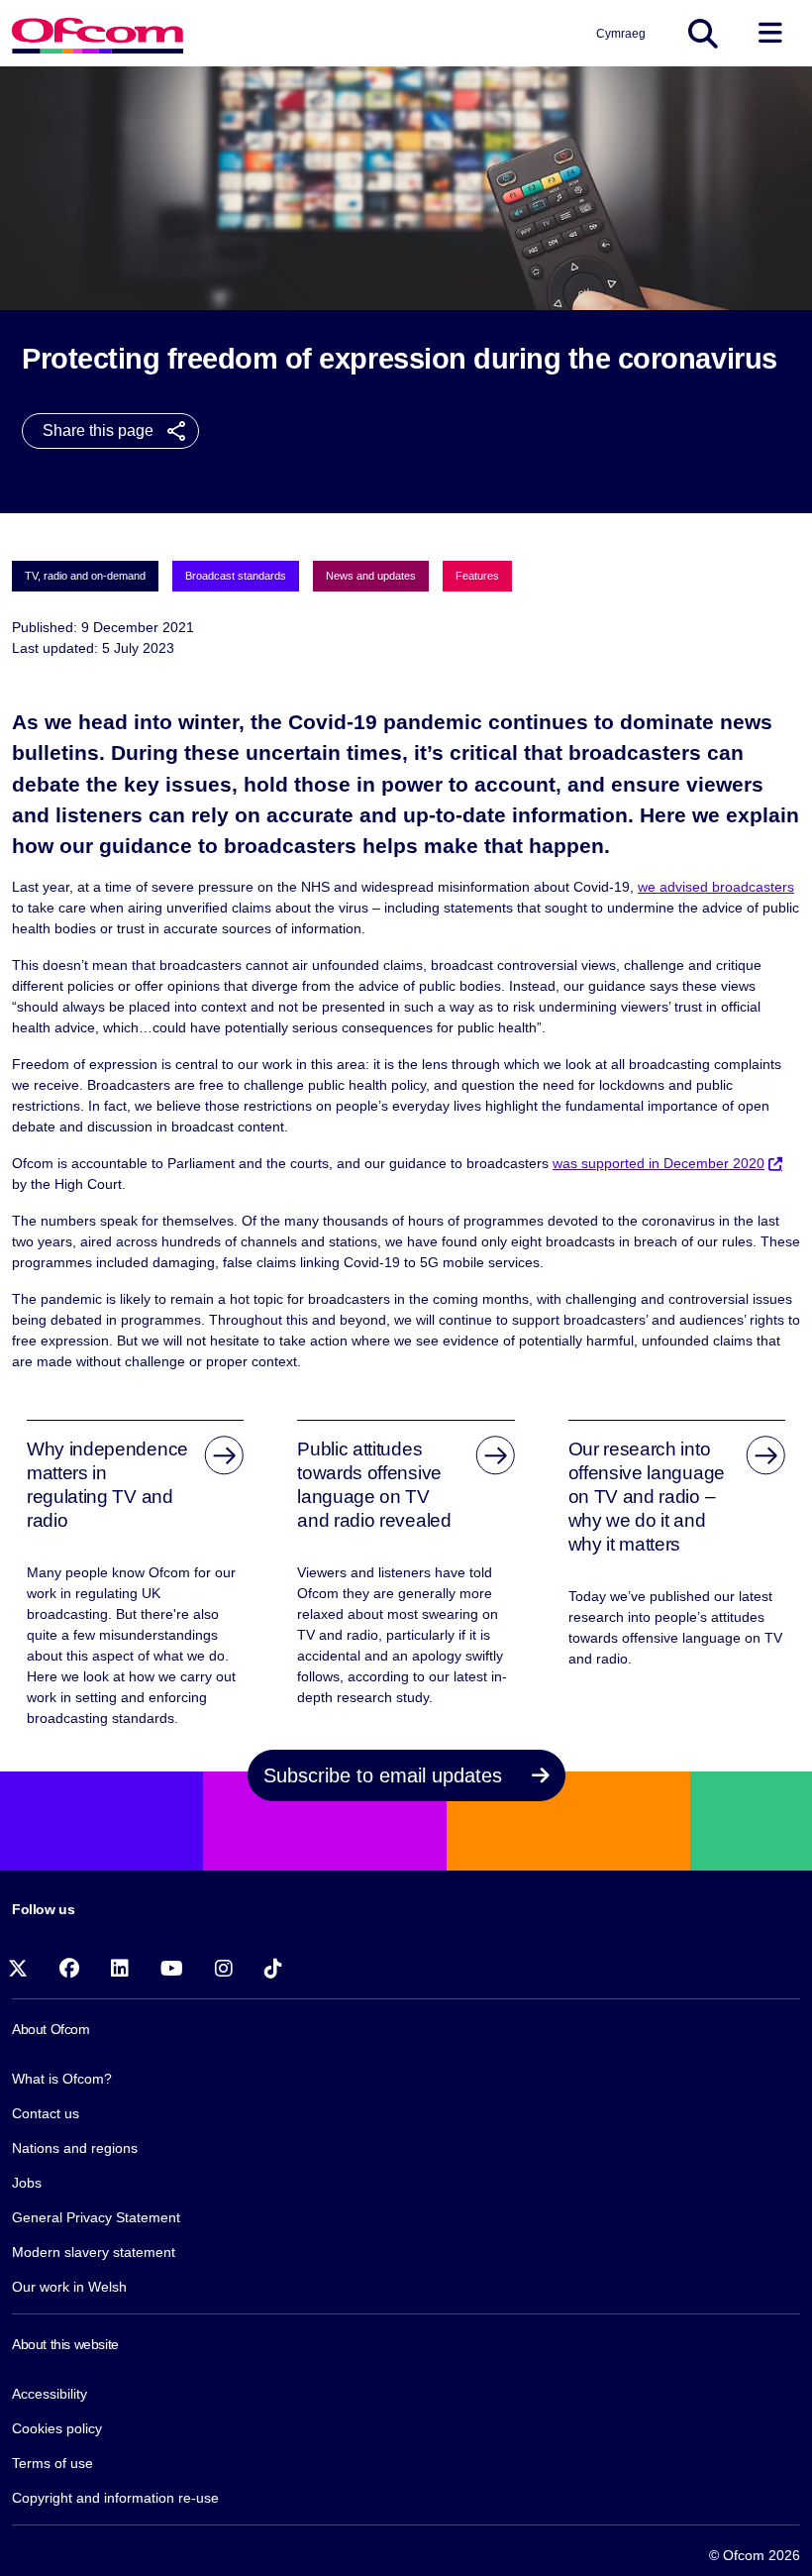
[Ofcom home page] (98, 33)
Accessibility (50, 2394)
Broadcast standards (236, 576)
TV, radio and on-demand (85, 576)
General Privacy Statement (96, 2217)
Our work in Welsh (69, 2287)
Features (477, 576)
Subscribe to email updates (386, 1775)
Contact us (46, 2113)
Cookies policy (57, 2428)
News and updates (371, 576)
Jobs (27, 2183)
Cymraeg (621, 34)
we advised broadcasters (716, 887)
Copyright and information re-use (115, 2498)
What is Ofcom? (62, 2079)
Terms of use (52, 2463)
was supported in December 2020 (659, 1163)
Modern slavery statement (94, 2252)
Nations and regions (75, 2148)
